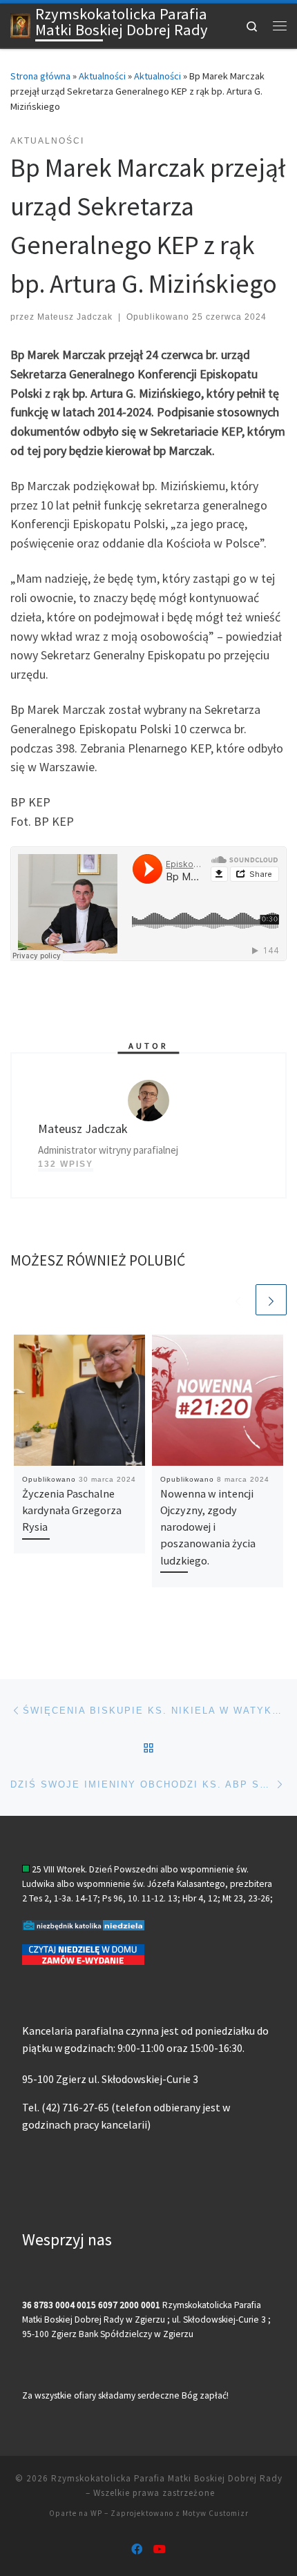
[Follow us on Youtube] (160, 2549)
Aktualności (102, 76)
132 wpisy (66, 1164)
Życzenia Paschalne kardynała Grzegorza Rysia (72, 1510)
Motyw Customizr (215, 2513)
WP (96, 2513)
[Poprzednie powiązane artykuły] (238, 1300)
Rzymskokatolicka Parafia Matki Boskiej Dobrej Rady (167, 2478)
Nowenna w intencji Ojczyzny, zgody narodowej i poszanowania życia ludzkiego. (208, 1527)
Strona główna (40, 76)
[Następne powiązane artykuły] (271, 1300)
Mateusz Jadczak (75, 317)
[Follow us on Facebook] (137, 2549)
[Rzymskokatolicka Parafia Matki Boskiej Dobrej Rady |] (20, 24)
